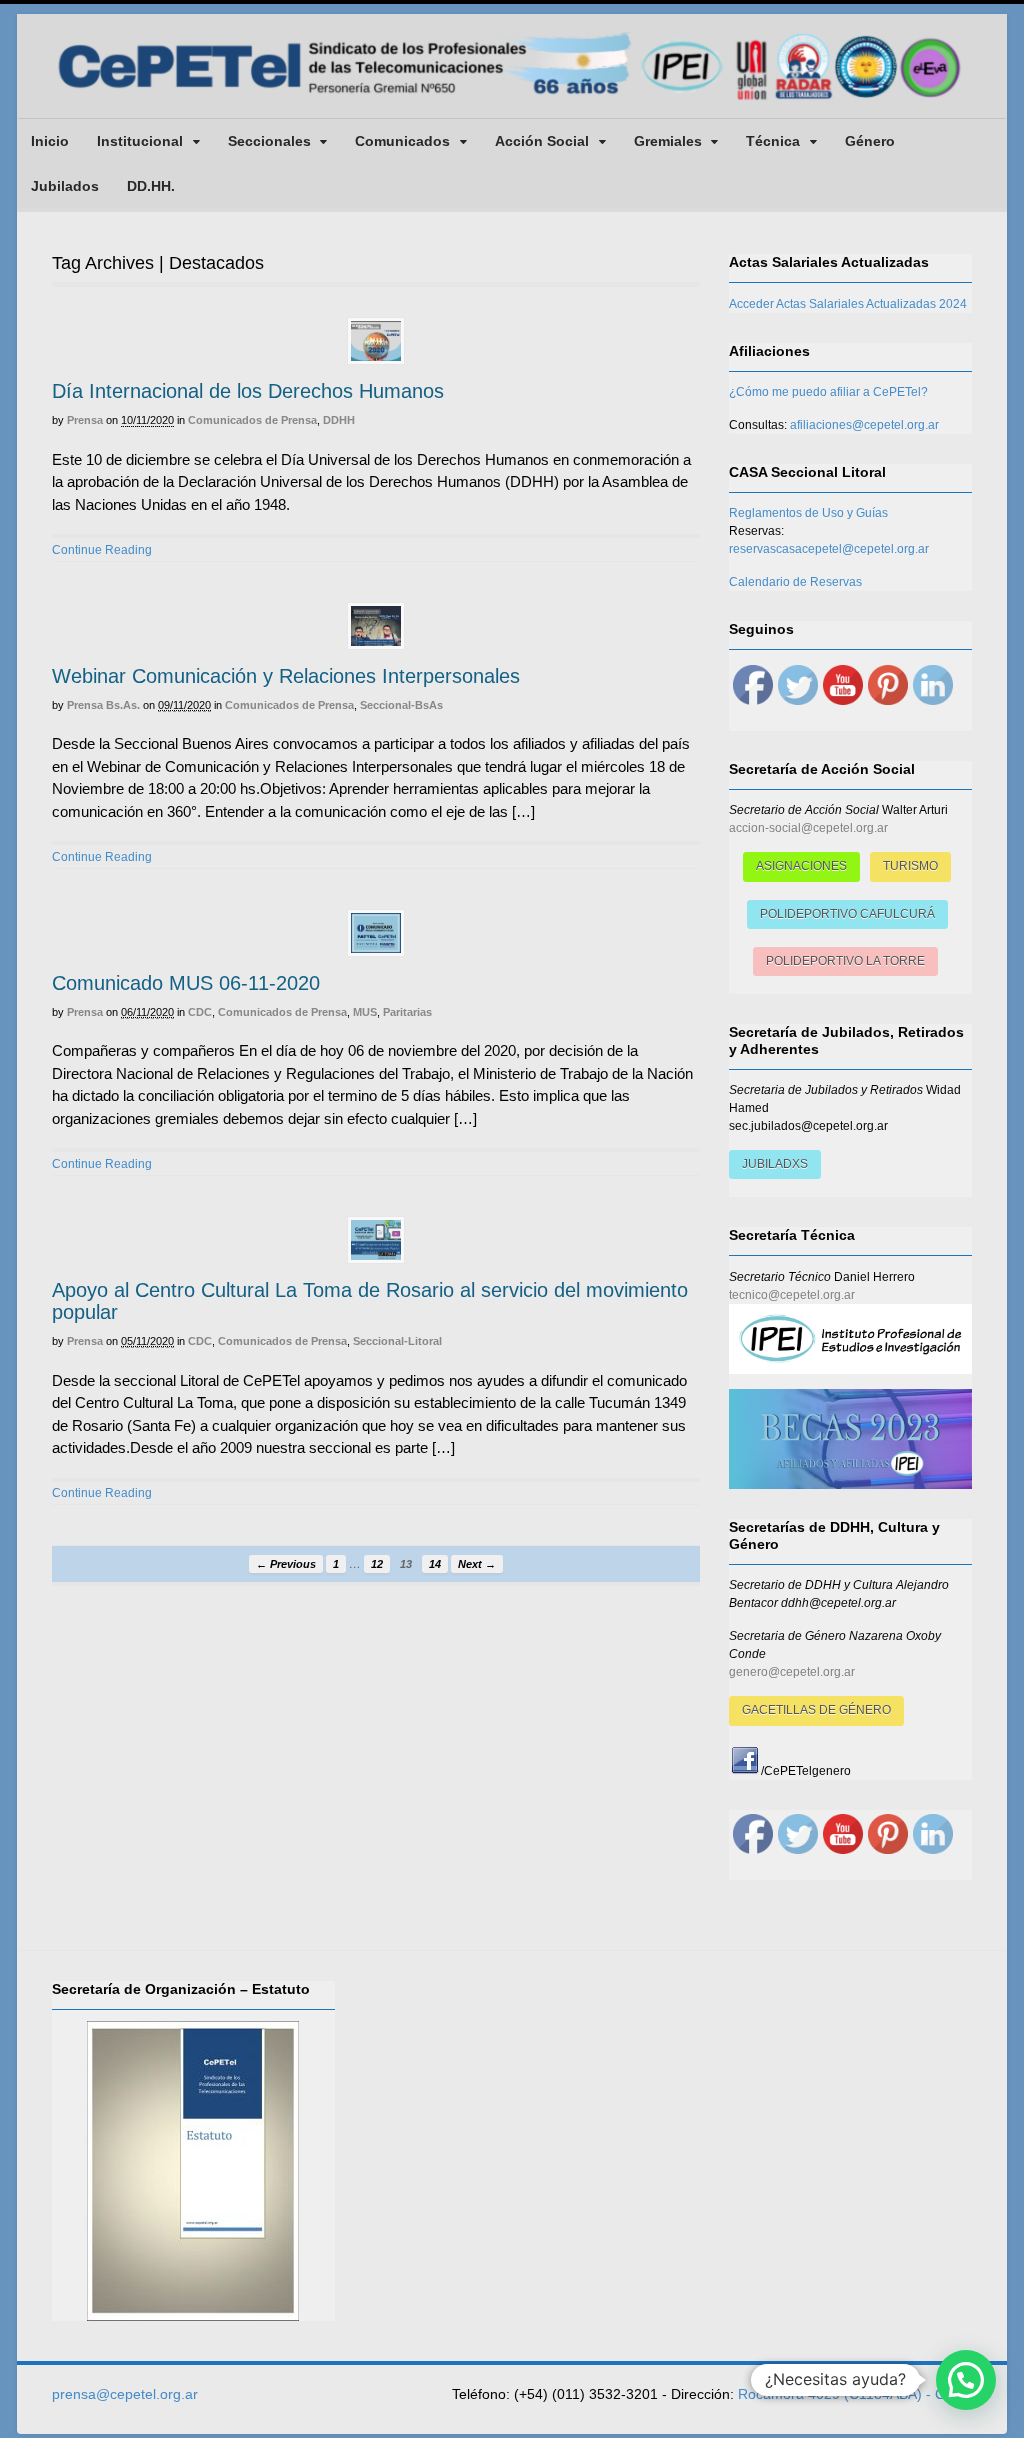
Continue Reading (102, 550)
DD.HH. (151, 186)
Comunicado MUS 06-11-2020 (186, 983)
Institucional (140, 141)
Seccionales (269, 141)
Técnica (773, 141)
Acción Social (542, 141)
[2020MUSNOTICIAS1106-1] (376, 933)
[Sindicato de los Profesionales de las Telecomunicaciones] (512, 102)
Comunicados (402, 141)
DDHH (339, 420)
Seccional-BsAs (401, 705)
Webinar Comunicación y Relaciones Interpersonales (286, 676)
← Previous (286, 1564)
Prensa (85, 420)
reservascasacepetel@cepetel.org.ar (829, 549)
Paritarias (407, 1012)
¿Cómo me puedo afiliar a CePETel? (828, 392)
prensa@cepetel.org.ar (125, 2394)
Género (870, 141)
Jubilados (65, 186)
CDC (200, 1012)
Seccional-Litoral (397, 1341)
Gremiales (668, 141)
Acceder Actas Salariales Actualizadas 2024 (848, 304)
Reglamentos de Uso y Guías (808, 513)
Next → (477, 1564)
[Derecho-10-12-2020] (376, 341)
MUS (365, 1012)
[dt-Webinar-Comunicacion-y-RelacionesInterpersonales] (376, 626)
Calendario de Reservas (795, 582)
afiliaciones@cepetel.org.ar (864, 425)
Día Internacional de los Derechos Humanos (248, 391)
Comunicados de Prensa (252, 420)
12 (377, 1564)
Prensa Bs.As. (103, 705)
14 (435, 1564)
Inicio (50, 141)
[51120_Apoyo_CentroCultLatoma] (376, 1240)
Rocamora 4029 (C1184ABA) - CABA (855, 2394)
